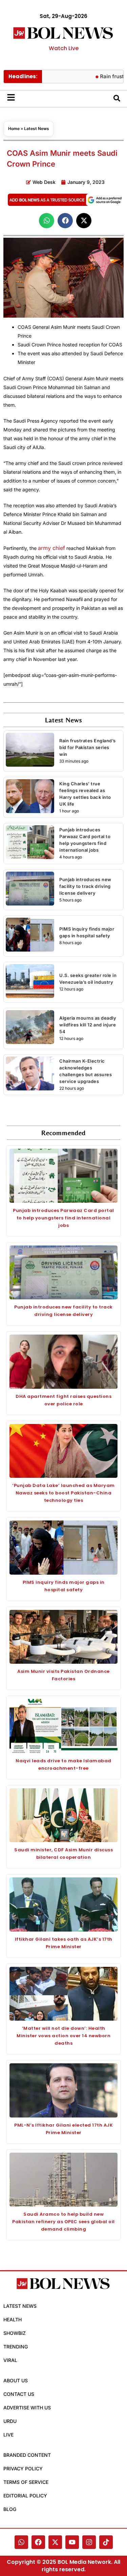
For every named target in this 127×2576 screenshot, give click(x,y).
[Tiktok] (106, 2542)
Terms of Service (26, 2482)
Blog (10, 2509)
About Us (16, 2380)
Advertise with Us (27, 2408)
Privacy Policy (23, 2468)
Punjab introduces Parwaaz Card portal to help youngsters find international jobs (63, 1218)
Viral (10, 2360)
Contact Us (19, 2394)
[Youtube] (72, 2542)
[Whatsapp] (21, 2542)
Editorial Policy (25, 2496)
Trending (16, 2347)
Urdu (10, 2421)
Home (14, 129)
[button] (47, 221)
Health (13, 2319)
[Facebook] (38, 2542)
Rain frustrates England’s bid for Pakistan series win (88, 747)
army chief (51, 548)
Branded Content (27, 2455)
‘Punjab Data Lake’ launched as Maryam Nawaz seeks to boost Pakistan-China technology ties (63, 1493)
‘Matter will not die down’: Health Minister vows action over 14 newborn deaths (63, 2036)
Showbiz (15, 2333)
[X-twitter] (55, 2542)
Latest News (37, 129)
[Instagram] (89, 2542)
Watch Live (64, 48)
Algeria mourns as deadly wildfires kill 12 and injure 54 (88, 1025)
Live (8, 2435)
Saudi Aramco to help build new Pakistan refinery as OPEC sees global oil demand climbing (63, 2222)
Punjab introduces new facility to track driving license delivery (85, 886)
